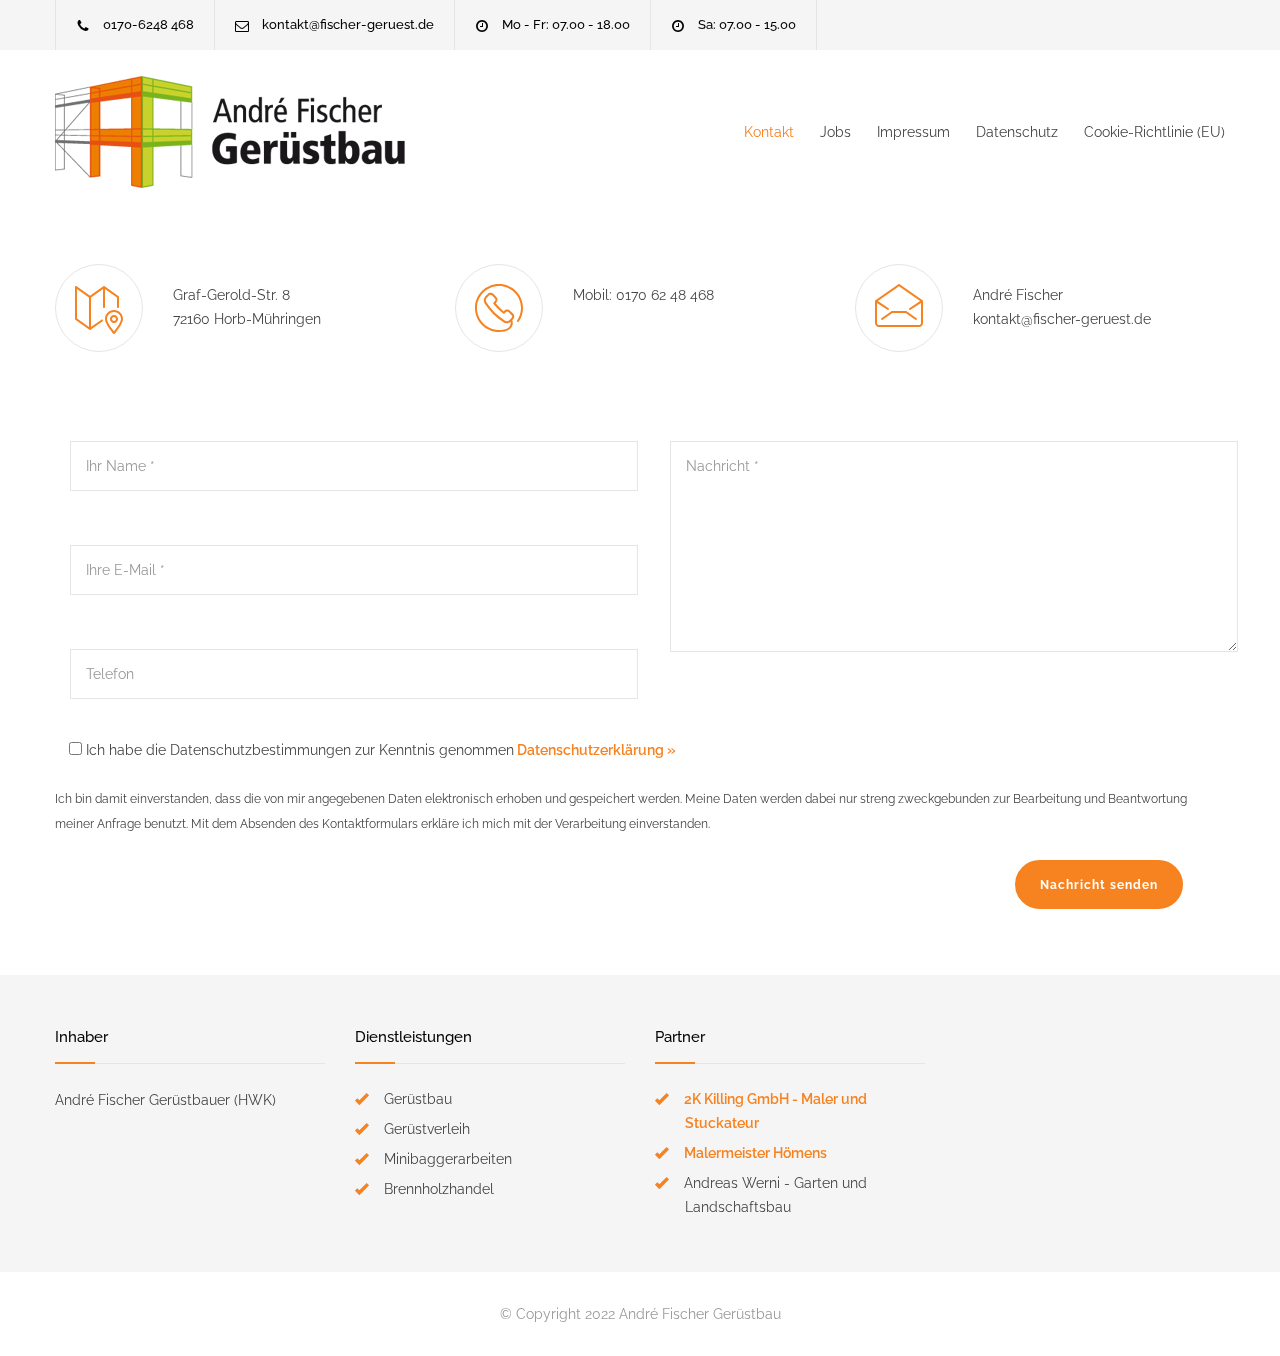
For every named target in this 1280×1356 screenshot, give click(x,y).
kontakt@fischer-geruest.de (348, 24)
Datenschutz (1017, 132)
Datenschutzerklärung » (595, 750)
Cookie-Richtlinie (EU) (1154, 132)
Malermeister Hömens (755, 1153)
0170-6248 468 (148, 24)
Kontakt (769, 132)
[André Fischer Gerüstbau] (240, 132)
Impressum (913, 132)
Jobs (835, 132)
